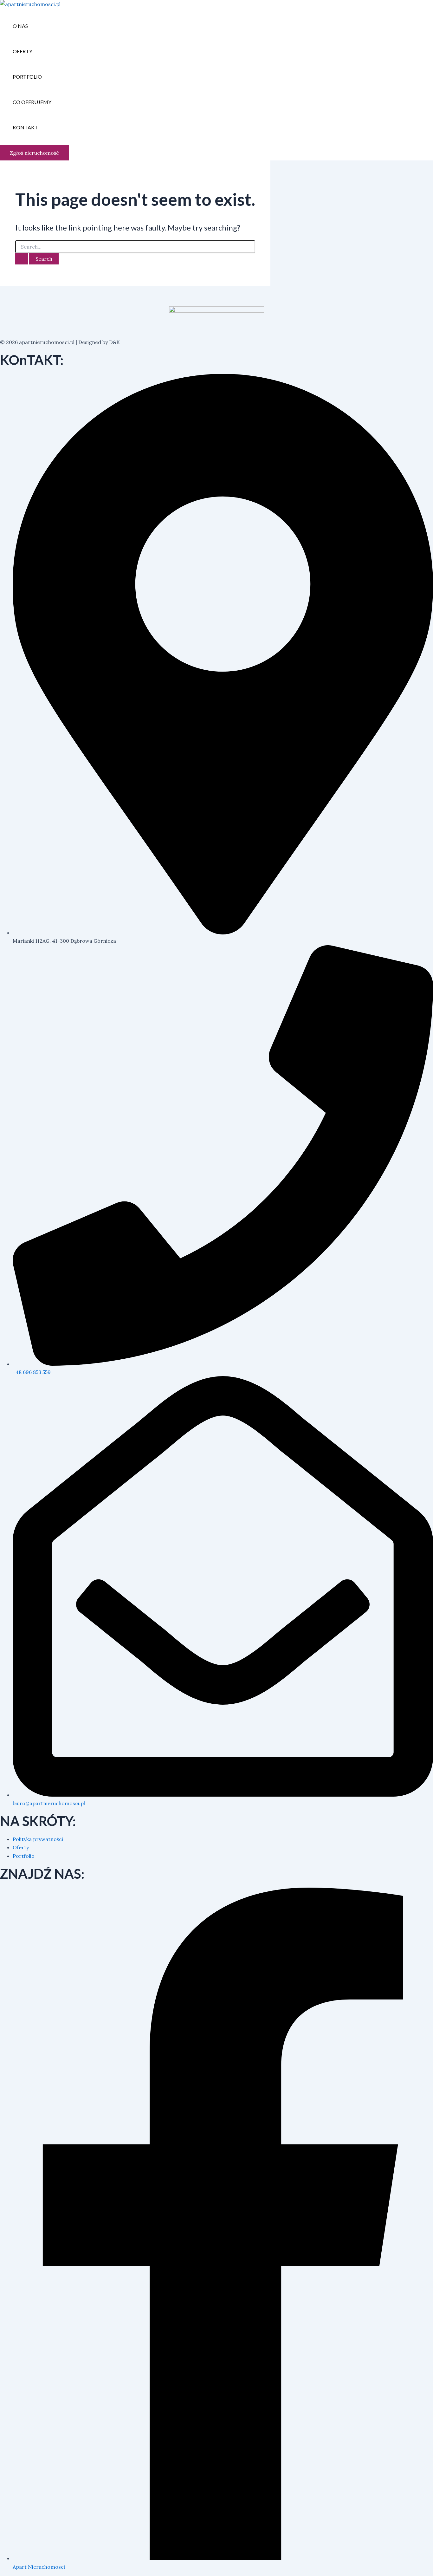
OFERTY (23, 51)
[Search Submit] (22, 259)
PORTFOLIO (27, 77)
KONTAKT (25, 127)
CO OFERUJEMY (32, 102)
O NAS (20, 26)
